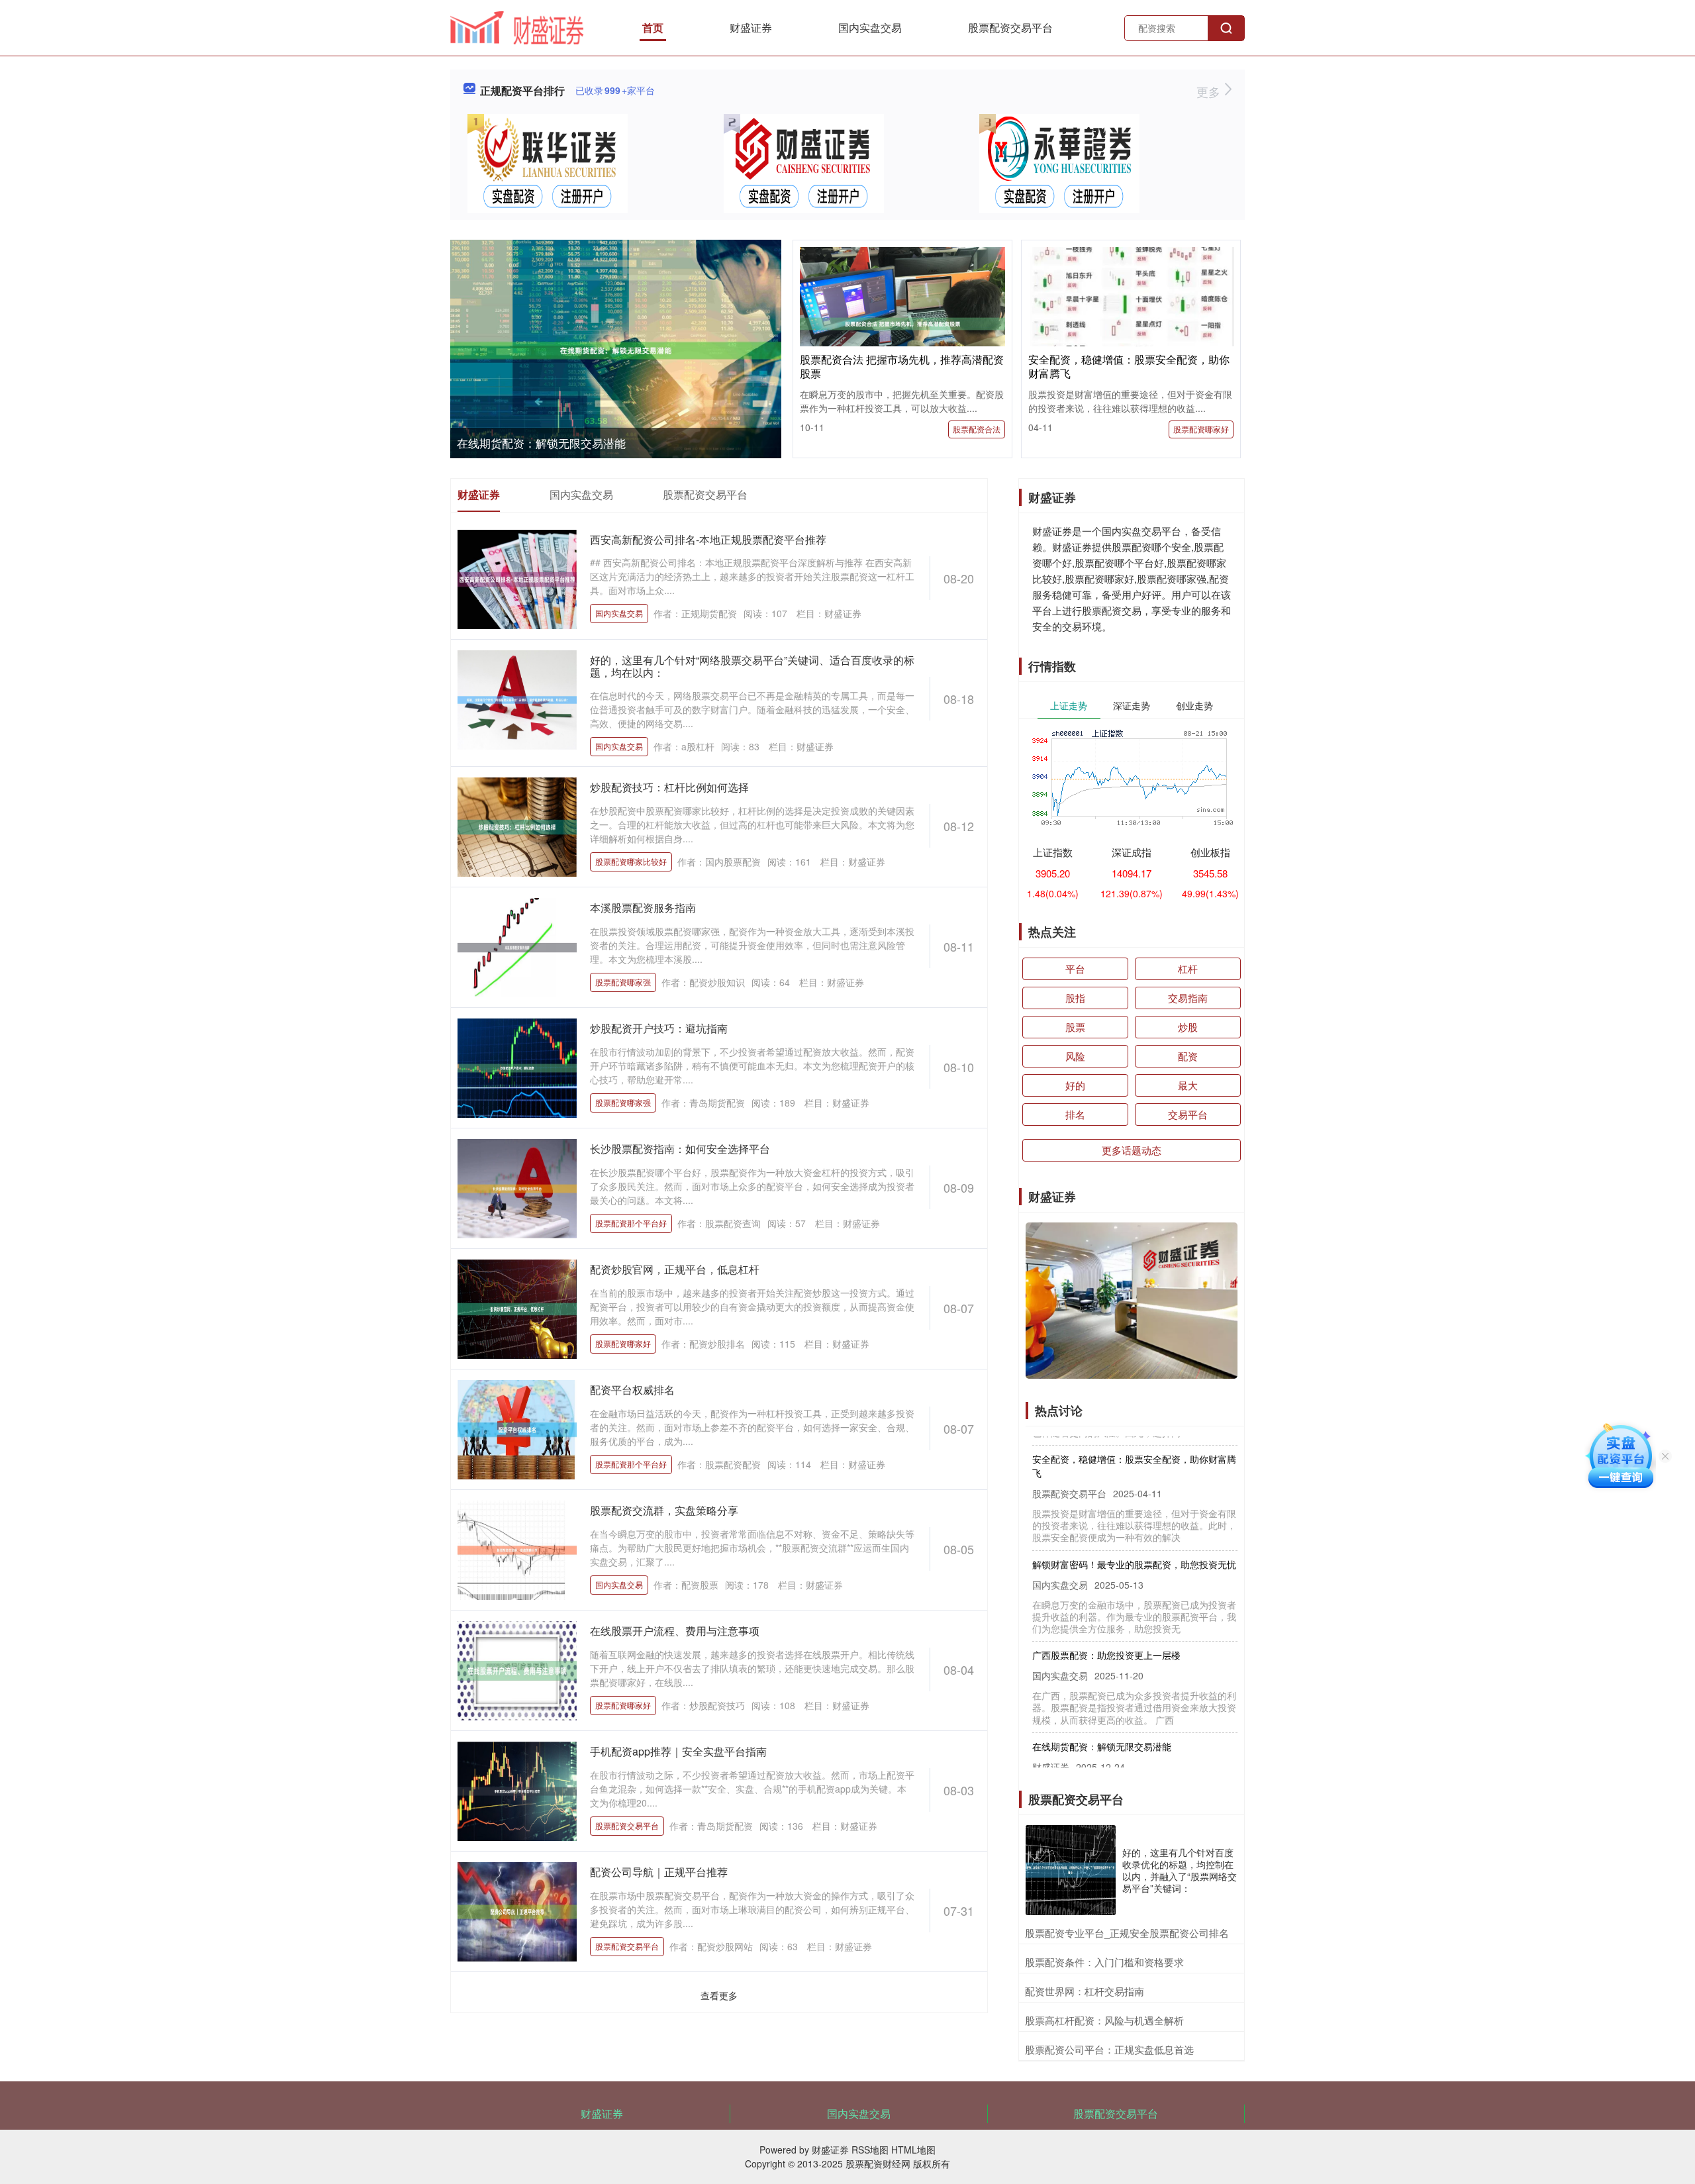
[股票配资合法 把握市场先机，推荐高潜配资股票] (902, 323)
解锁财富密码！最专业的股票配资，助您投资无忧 (1134, 1535)
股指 (1075, 998)
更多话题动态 (1132, 1150)
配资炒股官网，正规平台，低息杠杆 (675, 1269)
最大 (1188, 1085)
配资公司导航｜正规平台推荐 (659, 1872)
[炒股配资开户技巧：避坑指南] (517, 1067)
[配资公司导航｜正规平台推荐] (517, 1911)
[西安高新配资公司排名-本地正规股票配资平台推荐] (517, 578)
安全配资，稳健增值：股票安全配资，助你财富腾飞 (1129, 366)
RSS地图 (870, 2150)
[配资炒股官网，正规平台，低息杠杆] (517, 1308)
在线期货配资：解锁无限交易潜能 (541, 443)
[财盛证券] (517, 26)
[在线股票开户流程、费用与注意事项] (517, 1669)
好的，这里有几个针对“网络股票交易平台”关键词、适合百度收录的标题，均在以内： (752, 666)
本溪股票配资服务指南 (643, 908)
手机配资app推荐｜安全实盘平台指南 (678, 1751)
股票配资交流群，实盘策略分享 (664, 1510)
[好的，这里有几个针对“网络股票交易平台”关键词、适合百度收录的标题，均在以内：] (517, 699)
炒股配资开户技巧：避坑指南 (659, 1028)
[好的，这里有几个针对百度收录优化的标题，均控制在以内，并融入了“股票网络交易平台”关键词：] (1071, 1870)
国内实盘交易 (870, 27)
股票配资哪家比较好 (631, 861)
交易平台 (1188, 1114)
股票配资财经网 (878, 2163)
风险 (1075, 1056)
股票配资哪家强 (623, 982)
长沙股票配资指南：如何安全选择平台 (680, 1149)
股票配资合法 (977, 429)
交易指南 (1188, 998)
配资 (1188, 1056)
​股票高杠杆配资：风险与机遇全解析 (1104, 2020)
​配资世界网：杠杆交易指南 (1085, 1991)
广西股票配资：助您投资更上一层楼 (1106, 1626)
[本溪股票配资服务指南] (517, 946)
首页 (653, 27)
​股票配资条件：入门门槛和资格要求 (1104, 1962)
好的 (1075, 1085)
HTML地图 (913, 2150)
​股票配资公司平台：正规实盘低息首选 (1109, 2049)
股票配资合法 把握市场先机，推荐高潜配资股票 (902, 366)
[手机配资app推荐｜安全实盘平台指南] (517, 1790)
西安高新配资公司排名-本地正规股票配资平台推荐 (708, 539)
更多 (1210, 91)
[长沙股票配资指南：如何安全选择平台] (517, 1187)
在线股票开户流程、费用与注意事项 (675, 1631)
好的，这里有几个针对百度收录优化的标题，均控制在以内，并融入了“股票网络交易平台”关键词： (1180, 1870)
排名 (1075, 1114)
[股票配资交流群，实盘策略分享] (517, 1549)
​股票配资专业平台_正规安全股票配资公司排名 (1127, 1933)
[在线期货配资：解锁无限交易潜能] (616, 351)
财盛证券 (751, 27)
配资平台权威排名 (632, 1390)
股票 (1075, 1027)
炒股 (1188, 1027)
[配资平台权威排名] (517, 1428)
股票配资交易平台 (1010, 27)
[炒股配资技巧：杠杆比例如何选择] (517, 826)
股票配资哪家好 (1201, 429)
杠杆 (1188, 968)
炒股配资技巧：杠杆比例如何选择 (669, 787)
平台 (1075, 968)
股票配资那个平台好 (631, 1223)
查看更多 (719, 1995)
